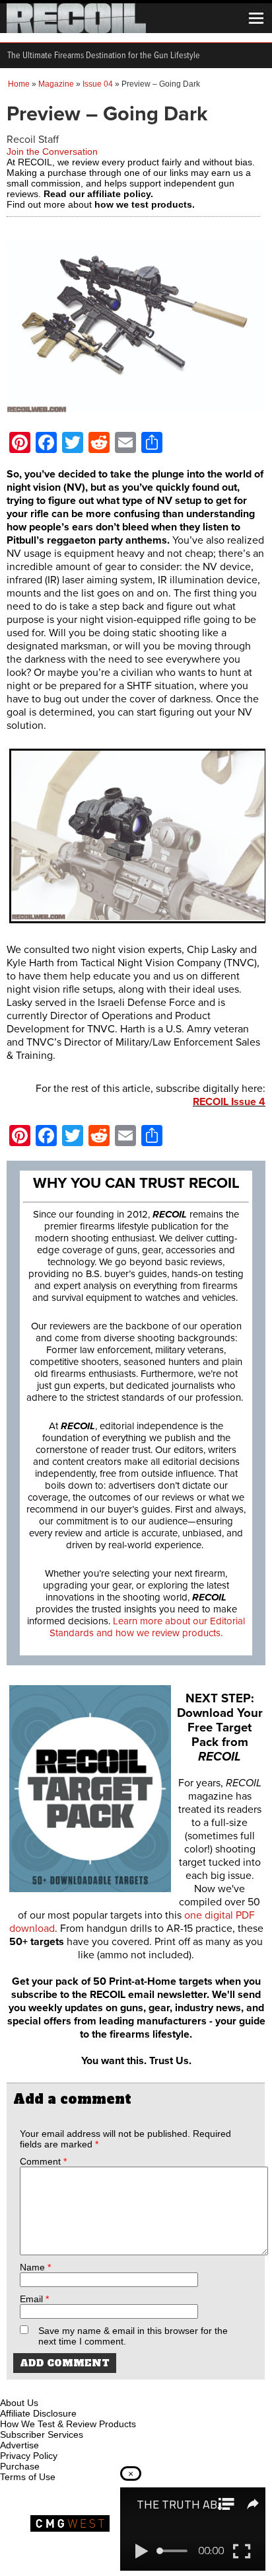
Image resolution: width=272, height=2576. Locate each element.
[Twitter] (98, 2388)
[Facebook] (11, 2388)
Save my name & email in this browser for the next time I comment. (133, 2336)
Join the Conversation (52, 151)
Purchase (20, 2466)
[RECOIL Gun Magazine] (76, 30)
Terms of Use (28, 2477)
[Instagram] (33, 2388)
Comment (43, 2161)
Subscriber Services (42, 2434)
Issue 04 (98, 84)
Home (19, 84)
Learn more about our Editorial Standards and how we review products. (147, 1627)
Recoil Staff (33, 140)
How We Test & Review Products (68, 2424)
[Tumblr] (77, 2388)
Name (35, 2267)
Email (34, 2299)
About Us (19, 2403)
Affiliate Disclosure (38, 2413)
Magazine (56, 84)
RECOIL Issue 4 (229, 1102)
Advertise (19, 2445)
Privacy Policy (29, 2456)
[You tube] (55, 2388)
